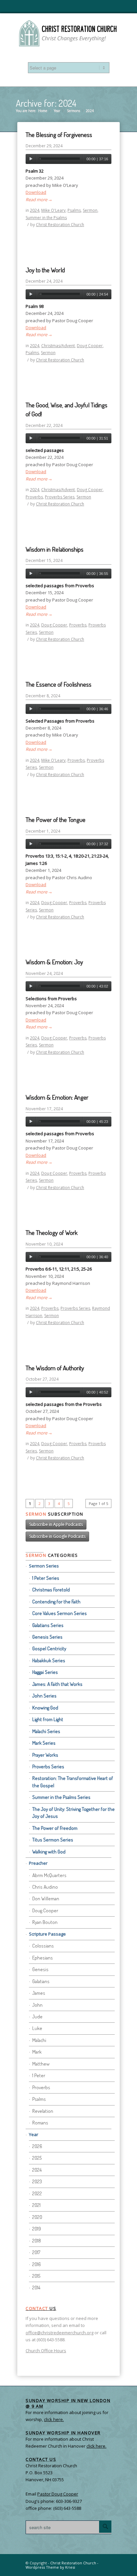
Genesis (40, 1969)
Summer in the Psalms (46, 218)
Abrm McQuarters (49, 1875)
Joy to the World (45, 270)
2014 (36, 2288)
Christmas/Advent (58, 346)
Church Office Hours (46, 2351)
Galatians (41, 1981)
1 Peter (39, 2075)
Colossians (43, 1946)
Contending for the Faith (56, 1602)
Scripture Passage (47, 1934)
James (39, 1993)
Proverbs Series (60, 497)
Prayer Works (45, 1755)
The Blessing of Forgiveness (59, 135)
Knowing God (45, 1708)
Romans (40, 2123)
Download (36, 192)
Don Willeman (46, 1898)
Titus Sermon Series (53, 1840)
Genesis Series (47, 1637)
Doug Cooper (90, 346)
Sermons (73, 111)
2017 (36, 2252)
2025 (37, 2158)
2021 (36, 2205)
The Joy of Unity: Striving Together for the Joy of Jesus (73, 1813)
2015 (36, 2276)
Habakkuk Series (49, 1660)
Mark (37, 2052)
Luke (37, 2028)
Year (57, 111)
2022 (37, 2193)
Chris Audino (45, 1887)
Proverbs (34, 497)
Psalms (74, 210)
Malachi (39, 2040)
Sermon (90, 210)
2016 (37, 2264)
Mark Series (44, 1743)
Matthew (41, 2064)
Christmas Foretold (51, 1590)
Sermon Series (44, 1566)
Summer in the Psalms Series (61, 1797)
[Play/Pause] (31, 159)
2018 (37, 2241)
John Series (44, 1696)
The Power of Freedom (55, 1828)
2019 (37, 2229)
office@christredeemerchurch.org (60, 2333)
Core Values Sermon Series (60, 1613)
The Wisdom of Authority (55, 1368)
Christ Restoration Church (60, 225)
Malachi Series (46, 1731)
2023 (37, 2181)
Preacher (38, 1863)
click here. (96, 2446)
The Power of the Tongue (56, 819)
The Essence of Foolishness (59, 684)
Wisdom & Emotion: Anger (57, 1097)
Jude (37, 2017)
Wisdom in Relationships (55, 549)
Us (41, 2308)
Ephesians (43, 1958)
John (37, 2005)
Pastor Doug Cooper (58, 2494)
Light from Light (48, 1719)
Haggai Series (45, 1672)
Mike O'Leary (53, 210)
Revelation (43, 2111)
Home (43, 111)
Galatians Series (48, 1625)
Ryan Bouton (45, 1922)
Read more (39, 200)
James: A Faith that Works (57, 1684)
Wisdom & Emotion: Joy (54, 962)
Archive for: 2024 (46, 103)
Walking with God (49, 1852)
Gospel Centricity (49, 1648)
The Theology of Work (52, 1232)
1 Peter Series (46, 1578)
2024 (35, 210)
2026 (37, 2146)
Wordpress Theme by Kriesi (50, 2567)
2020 (37, 2217)
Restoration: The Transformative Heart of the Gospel (73, 1782)
